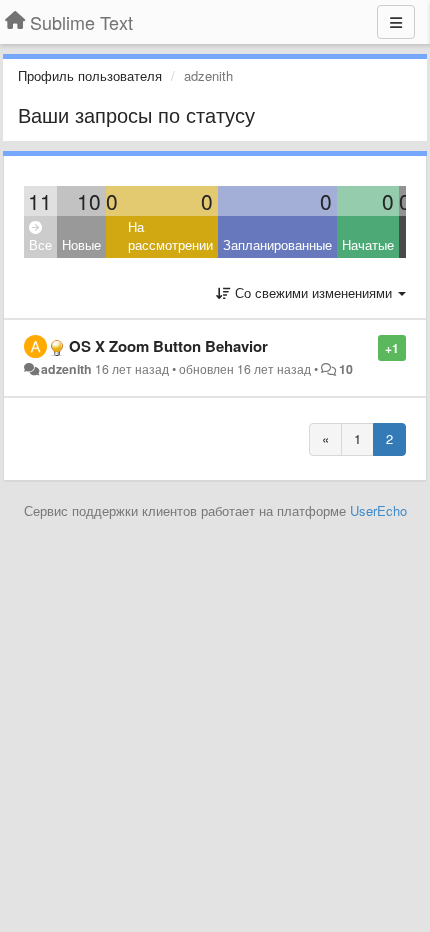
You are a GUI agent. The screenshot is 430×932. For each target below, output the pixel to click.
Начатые (368, 244)
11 (40, 201)
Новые (81, 244)
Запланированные (277, 244)
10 (89, 201)
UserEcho (378, 510)
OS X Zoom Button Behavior (168, 346)
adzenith (66, 369)
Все (40, 244)
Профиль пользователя (90, 75)
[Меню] (396, 22)
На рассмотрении (170, 236)
